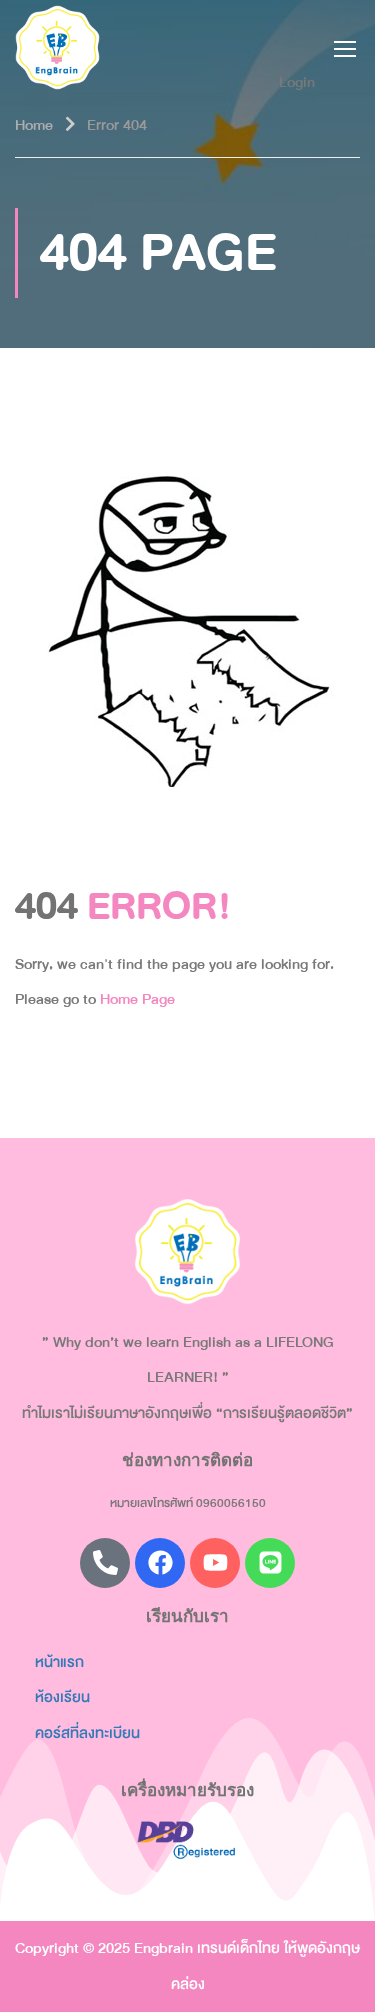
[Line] (270, 1563)
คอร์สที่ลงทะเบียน (87, 1733)
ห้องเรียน (62, 1697)
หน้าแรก (59, 1662)
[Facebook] (160, 1563)
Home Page (137, 999)
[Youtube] (215, 1563)
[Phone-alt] (105, 1563)
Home (34, 125)
